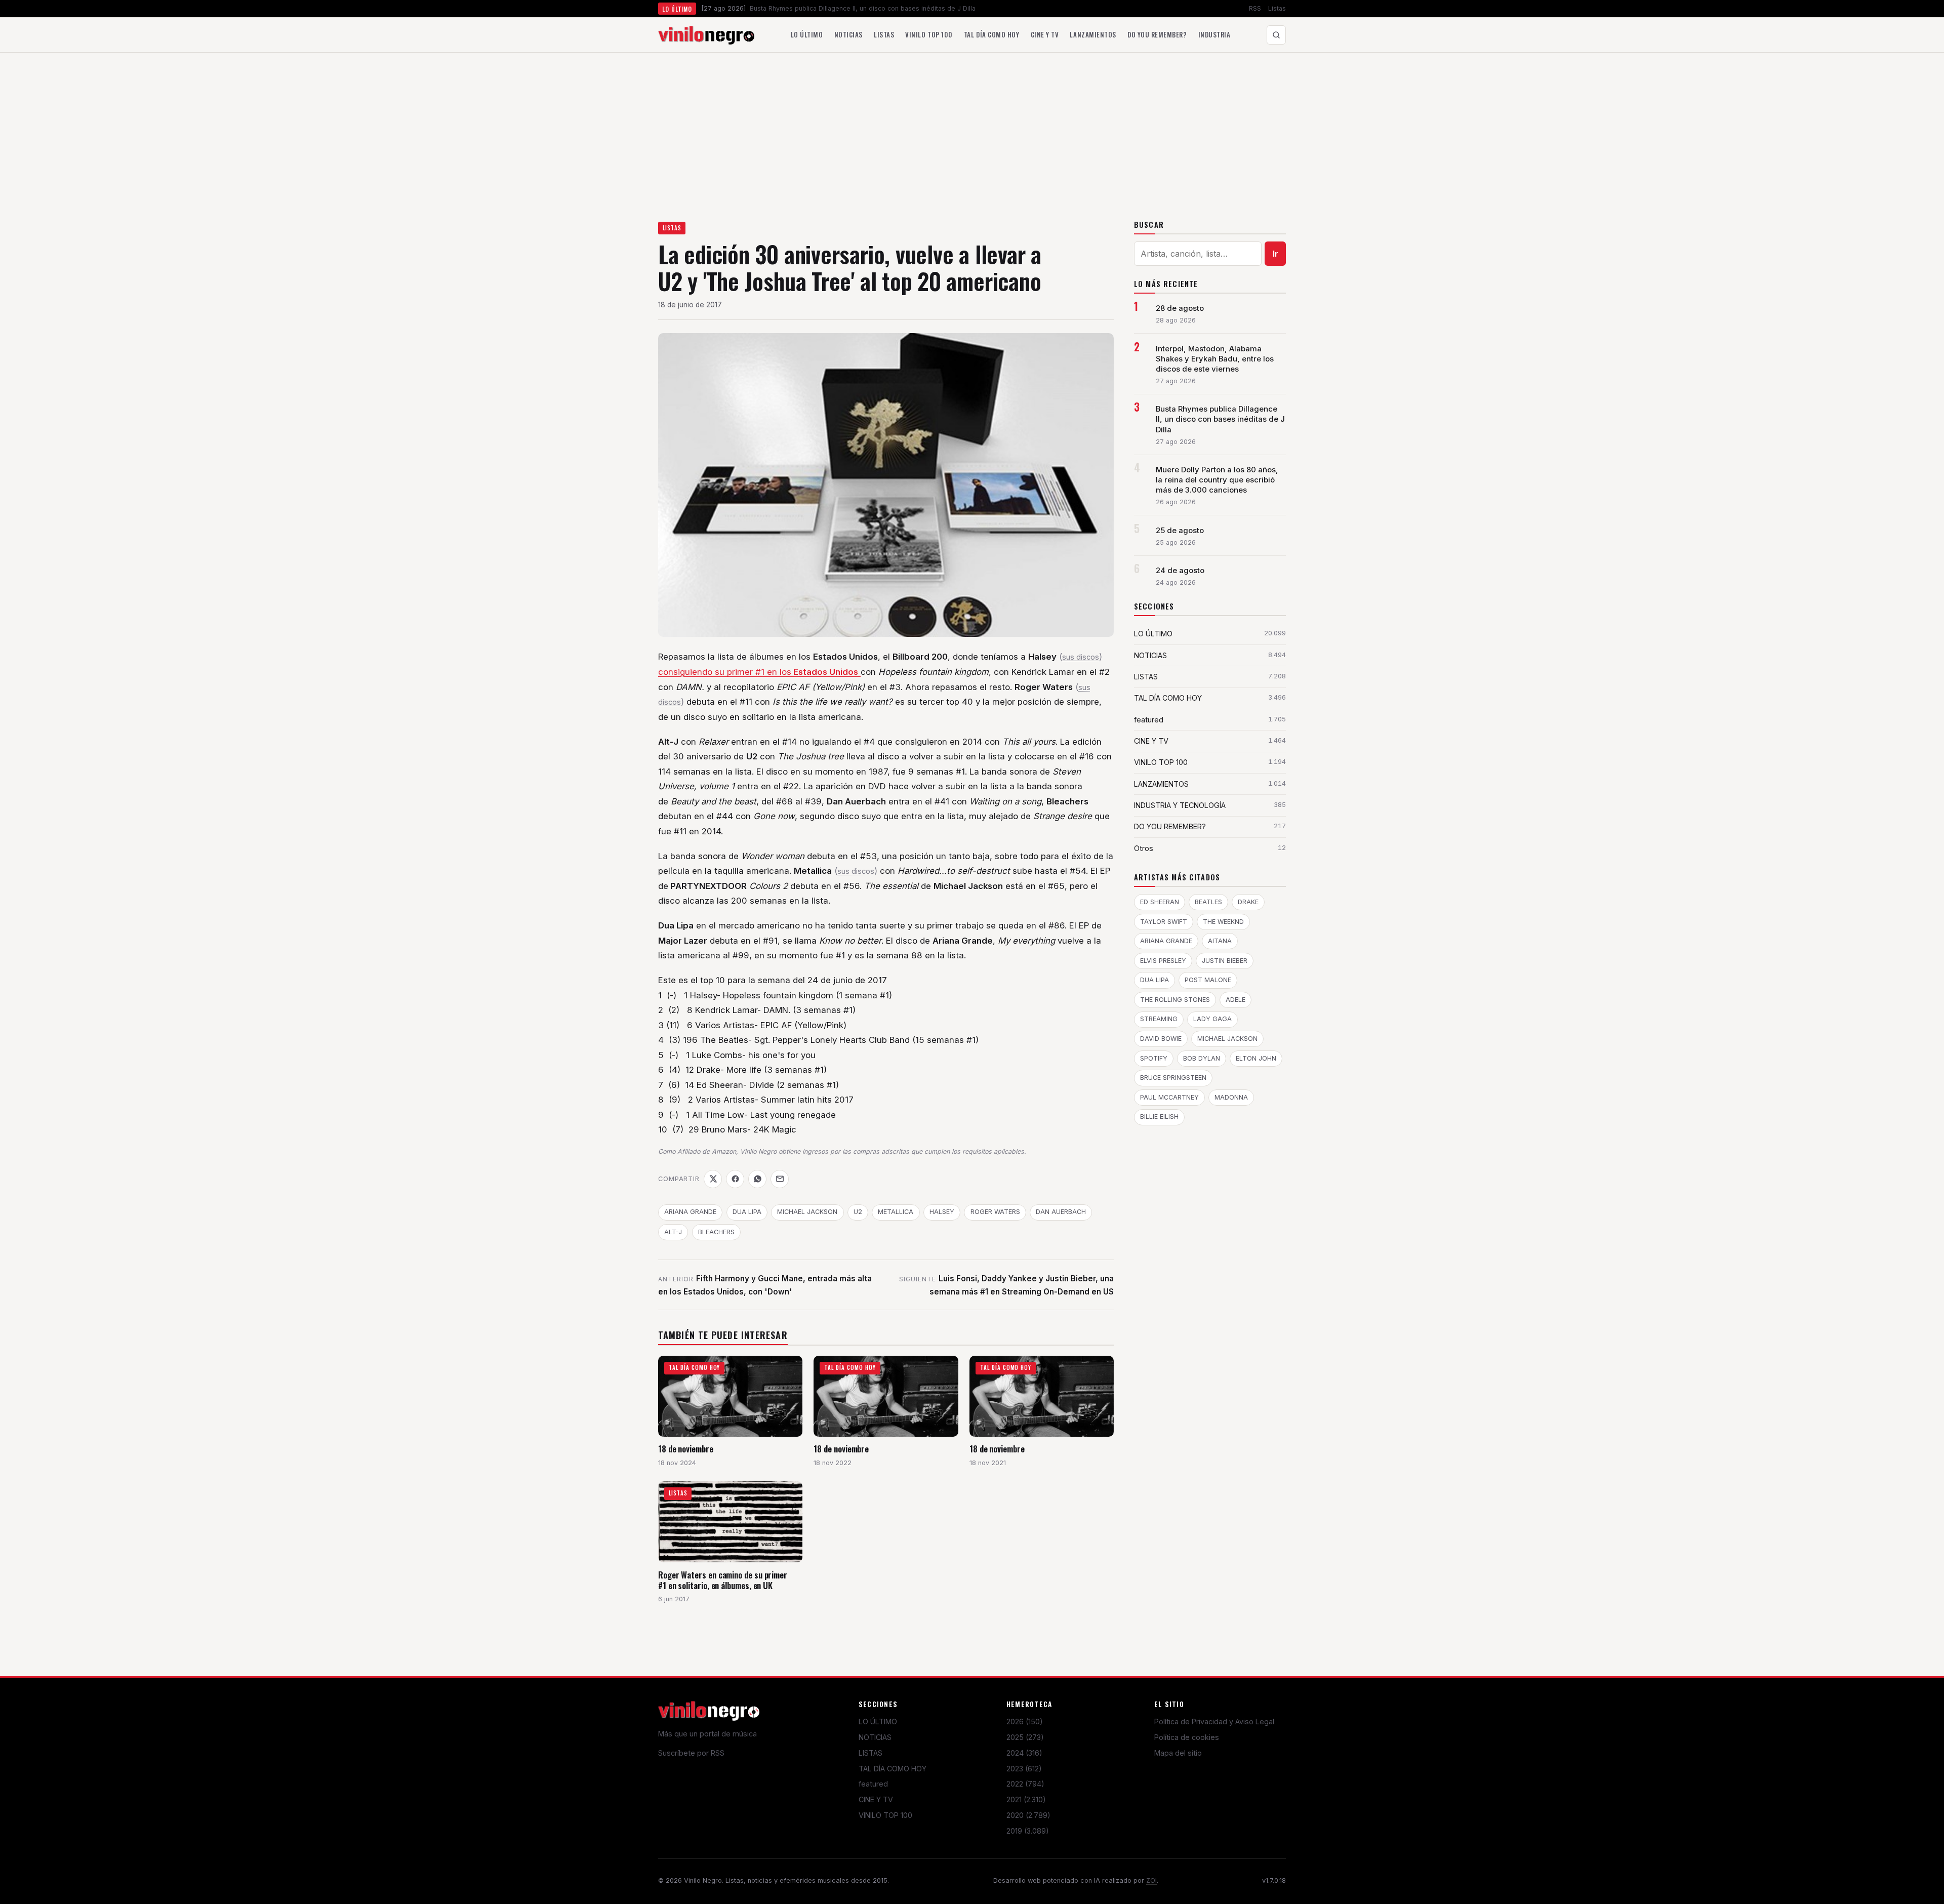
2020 (1028, 1815)
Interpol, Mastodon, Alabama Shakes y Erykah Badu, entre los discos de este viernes (1215, 359)
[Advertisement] (972, 129)
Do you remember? (1157, 34)
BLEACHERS (716, 1232)
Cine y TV (1045, 34)
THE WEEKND (1223, 922)
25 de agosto (1180, 531)
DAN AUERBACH (1061, 1212)
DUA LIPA (747, 1212)
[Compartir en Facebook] (735, 1179)
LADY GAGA (1212, 1019)
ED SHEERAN (1160, 902)
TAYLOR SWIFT (1164, 922)
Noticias (848, 34)
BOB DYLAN (1202, 1058)
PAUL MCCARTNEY (1169, 1097)
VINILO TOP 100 (885, 1815)
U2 (858, 1212)
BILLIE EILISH (1159, 1117)
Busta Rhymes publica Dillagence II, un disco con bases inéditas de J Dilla (1220, 419)
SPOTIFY (1154, 1058)
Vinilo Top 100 (929, 34)
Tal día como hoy (991, 34)
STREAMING (1159, 1019)
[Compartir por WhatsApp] (757, 1179)
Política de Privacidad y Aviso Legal (1214, 1721)
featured (873, 1784)
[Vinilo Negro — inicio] (706, 35)
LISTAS (672, 228)
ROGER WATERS (995, 1212)
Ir (1275, 254)
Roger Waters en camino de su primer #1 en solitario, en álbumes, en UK (723, 1580)
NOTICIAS (875, 1737)
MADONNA (1231, 1097)
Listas (1277, 8)
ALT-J (673, 1232)
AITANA (1220, 941)
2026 (1025, 1721)
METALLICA (896, 1212)
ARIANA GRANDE (690, 1212)
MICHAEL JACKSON (807, 1212)
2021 (1026, 1799)
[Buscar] (1276, 35)
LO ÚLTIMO (878, 1721)
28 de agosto (1180, 308)
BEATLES (1208, 902)
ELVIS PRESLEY (1163, 961)
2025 (1025, 1737)
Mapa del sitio (1178, 1753)
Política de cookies (1187, 1737)
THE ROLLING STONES (1175, 1000)
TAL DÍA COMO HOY (893, 1769)
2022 (1025, 1784)
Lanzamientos (1093, 34)
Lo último (807, 34)
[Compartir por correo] (780, 1179)
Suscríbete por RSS (691, 1753)
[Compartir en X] (713, 1179)
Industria (1214, 34)
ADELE (1236, 1000)
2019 (1028, 1831)
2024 (1024, 1753)
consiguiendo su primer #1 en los (758, 672)
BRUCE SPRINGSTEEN (1173, 1078)
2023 (1024, 1769)
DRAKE (1248, 902)
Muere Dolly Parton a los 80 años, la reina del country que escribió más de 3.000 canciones (1217, 480)
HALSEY (942, 1212)
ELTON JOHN (1256, 1058)
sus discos (1081, 657)
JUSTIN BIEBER (1225, 961)
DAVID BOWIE (1161, 1039)
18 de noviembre (686, 1449)
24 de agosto (1180, 571)
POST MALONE (1208, 980)
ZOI (1151, 1880)
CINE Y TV (876, 1799)
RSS (1255, 8)
